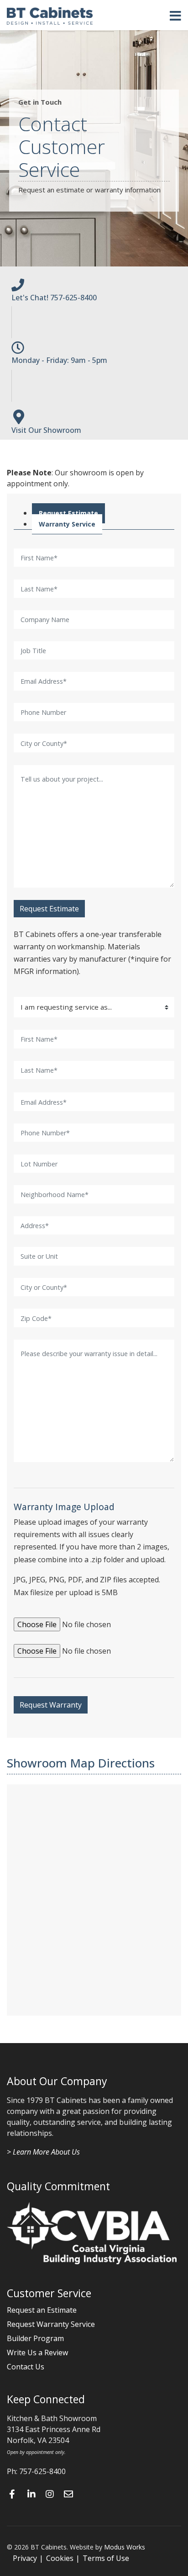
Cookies (60, 2558)
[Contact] (71, 2494)
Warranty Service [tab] (67, 524)
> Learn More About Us (43, 2152)
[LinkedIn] (34, 2494)
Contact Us (26, 2367)
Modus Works (125, 2547)
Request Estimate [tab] (68, 513)
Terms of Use (106, 2558)
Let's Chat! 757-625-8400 (54, 298)
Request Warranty (51, 1705)
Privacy (25, 2558)
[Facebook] (16, 2494)
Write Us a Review (37, 2352)
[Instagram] (52, 2494)
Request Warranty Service (51, 2324)
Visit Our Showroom (46, 430)
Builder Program (35, 2338)
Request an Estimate (42, 2310)
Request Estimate (49, 909)
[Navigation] (175, 16)
